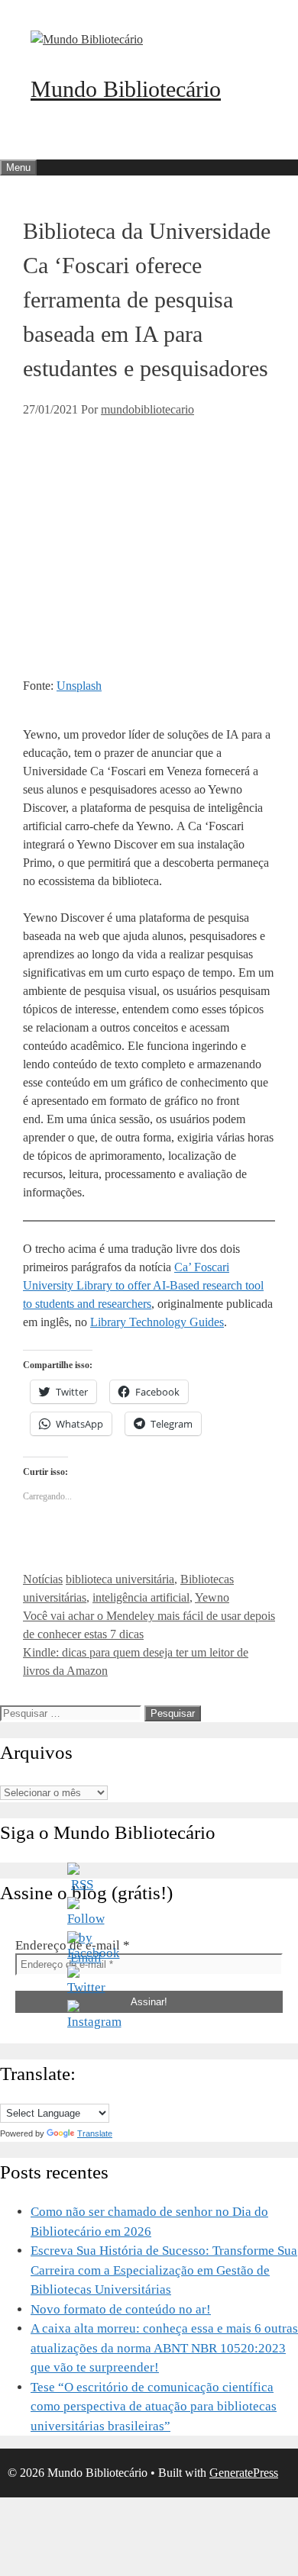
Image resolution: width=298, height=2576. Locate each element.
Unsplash (79, 686)
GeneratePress (244, 2473)
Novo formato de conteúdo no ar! (121, 2309)
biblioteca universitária (120, 1579)
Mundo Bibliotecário (126, 89)
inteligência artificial (141, 1597)
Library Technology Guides (157, 1322)
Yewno (212, 1597)
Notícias (43, 1579)
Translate (95, 2133)
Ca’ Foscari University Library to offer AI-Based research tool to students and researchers (143, 1285)
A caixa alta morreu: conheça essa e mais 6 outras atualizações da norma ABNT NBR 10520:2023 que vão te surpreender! (164, 2348)
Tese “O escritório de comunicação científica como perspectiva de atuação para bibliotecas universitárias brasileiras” (154, 2407)
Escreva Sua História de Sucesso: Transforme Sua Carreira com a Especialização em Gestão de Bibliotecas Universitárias (164, 2270)
